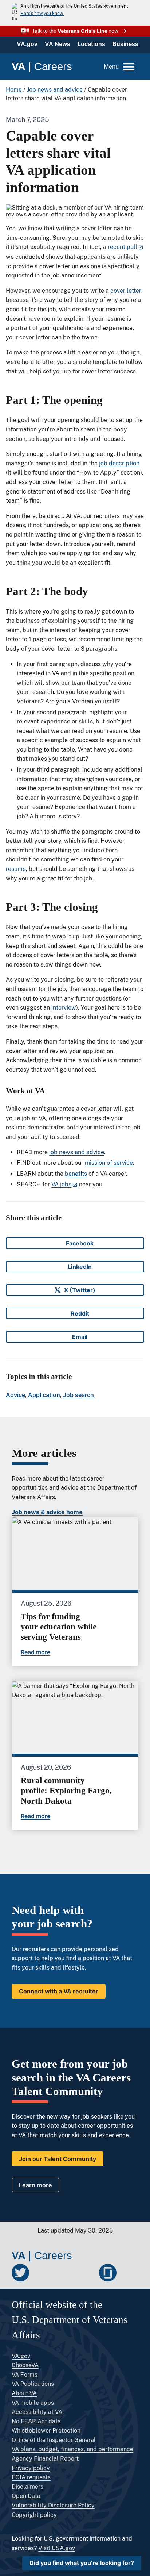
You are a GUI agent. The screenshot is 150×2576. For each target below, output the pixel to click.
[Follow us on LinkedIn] (64, 2273)
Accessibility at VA (37, 2412)
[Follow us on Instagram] (86, 2273)
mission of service (109, 1163)
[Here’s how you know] (75, 13)
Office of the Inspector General (54, 2440)
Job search (78, 1395)
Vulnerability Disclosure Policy (53, 2505)
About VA (24, 2393)
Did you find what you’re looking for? (82, 2563)
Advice (15, 1395)
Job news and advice (55, 90)
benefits (76, 1174)
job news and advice (77, 1152)
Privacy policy (31, 2468)
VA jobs (61, 1184)
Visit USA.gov (57, 2548)
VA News (58, 44)
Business (125, 44)
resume (16, 869)
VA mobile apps (33, 2403)
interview (64, 1008)
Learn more (35, 2185)
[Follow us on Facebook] (42, 2273)
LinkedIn (84, 1268)
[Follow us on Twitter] (20, 2273)
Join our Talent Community (58, 2159)
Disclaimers (27, 2487)
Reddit (86, 1314)
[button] (75, 31)
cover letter (126, 291)
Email (86, 1338)
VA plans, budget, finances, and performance (72, 2449)
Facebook (83, 1244)
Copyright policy (34, 2515)
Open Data (26, 2496)
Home (14, 90)
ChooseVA (25, 2365)
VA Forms (25, 2375)
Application (44, 1395)
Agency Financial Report (45, 2459)
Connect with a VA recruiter (59, 1991)
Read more (35, 1652)
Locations (91, 44)
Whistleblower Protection (46, 2431)
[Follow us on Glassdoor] (108, 2273)
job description (119, 463)
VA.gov (27, 44)
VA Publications (33, 2384)
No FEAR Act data (36, 2421)
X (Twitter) (82, 1291)
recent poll (123, 247)
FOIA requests (31, 2477)
